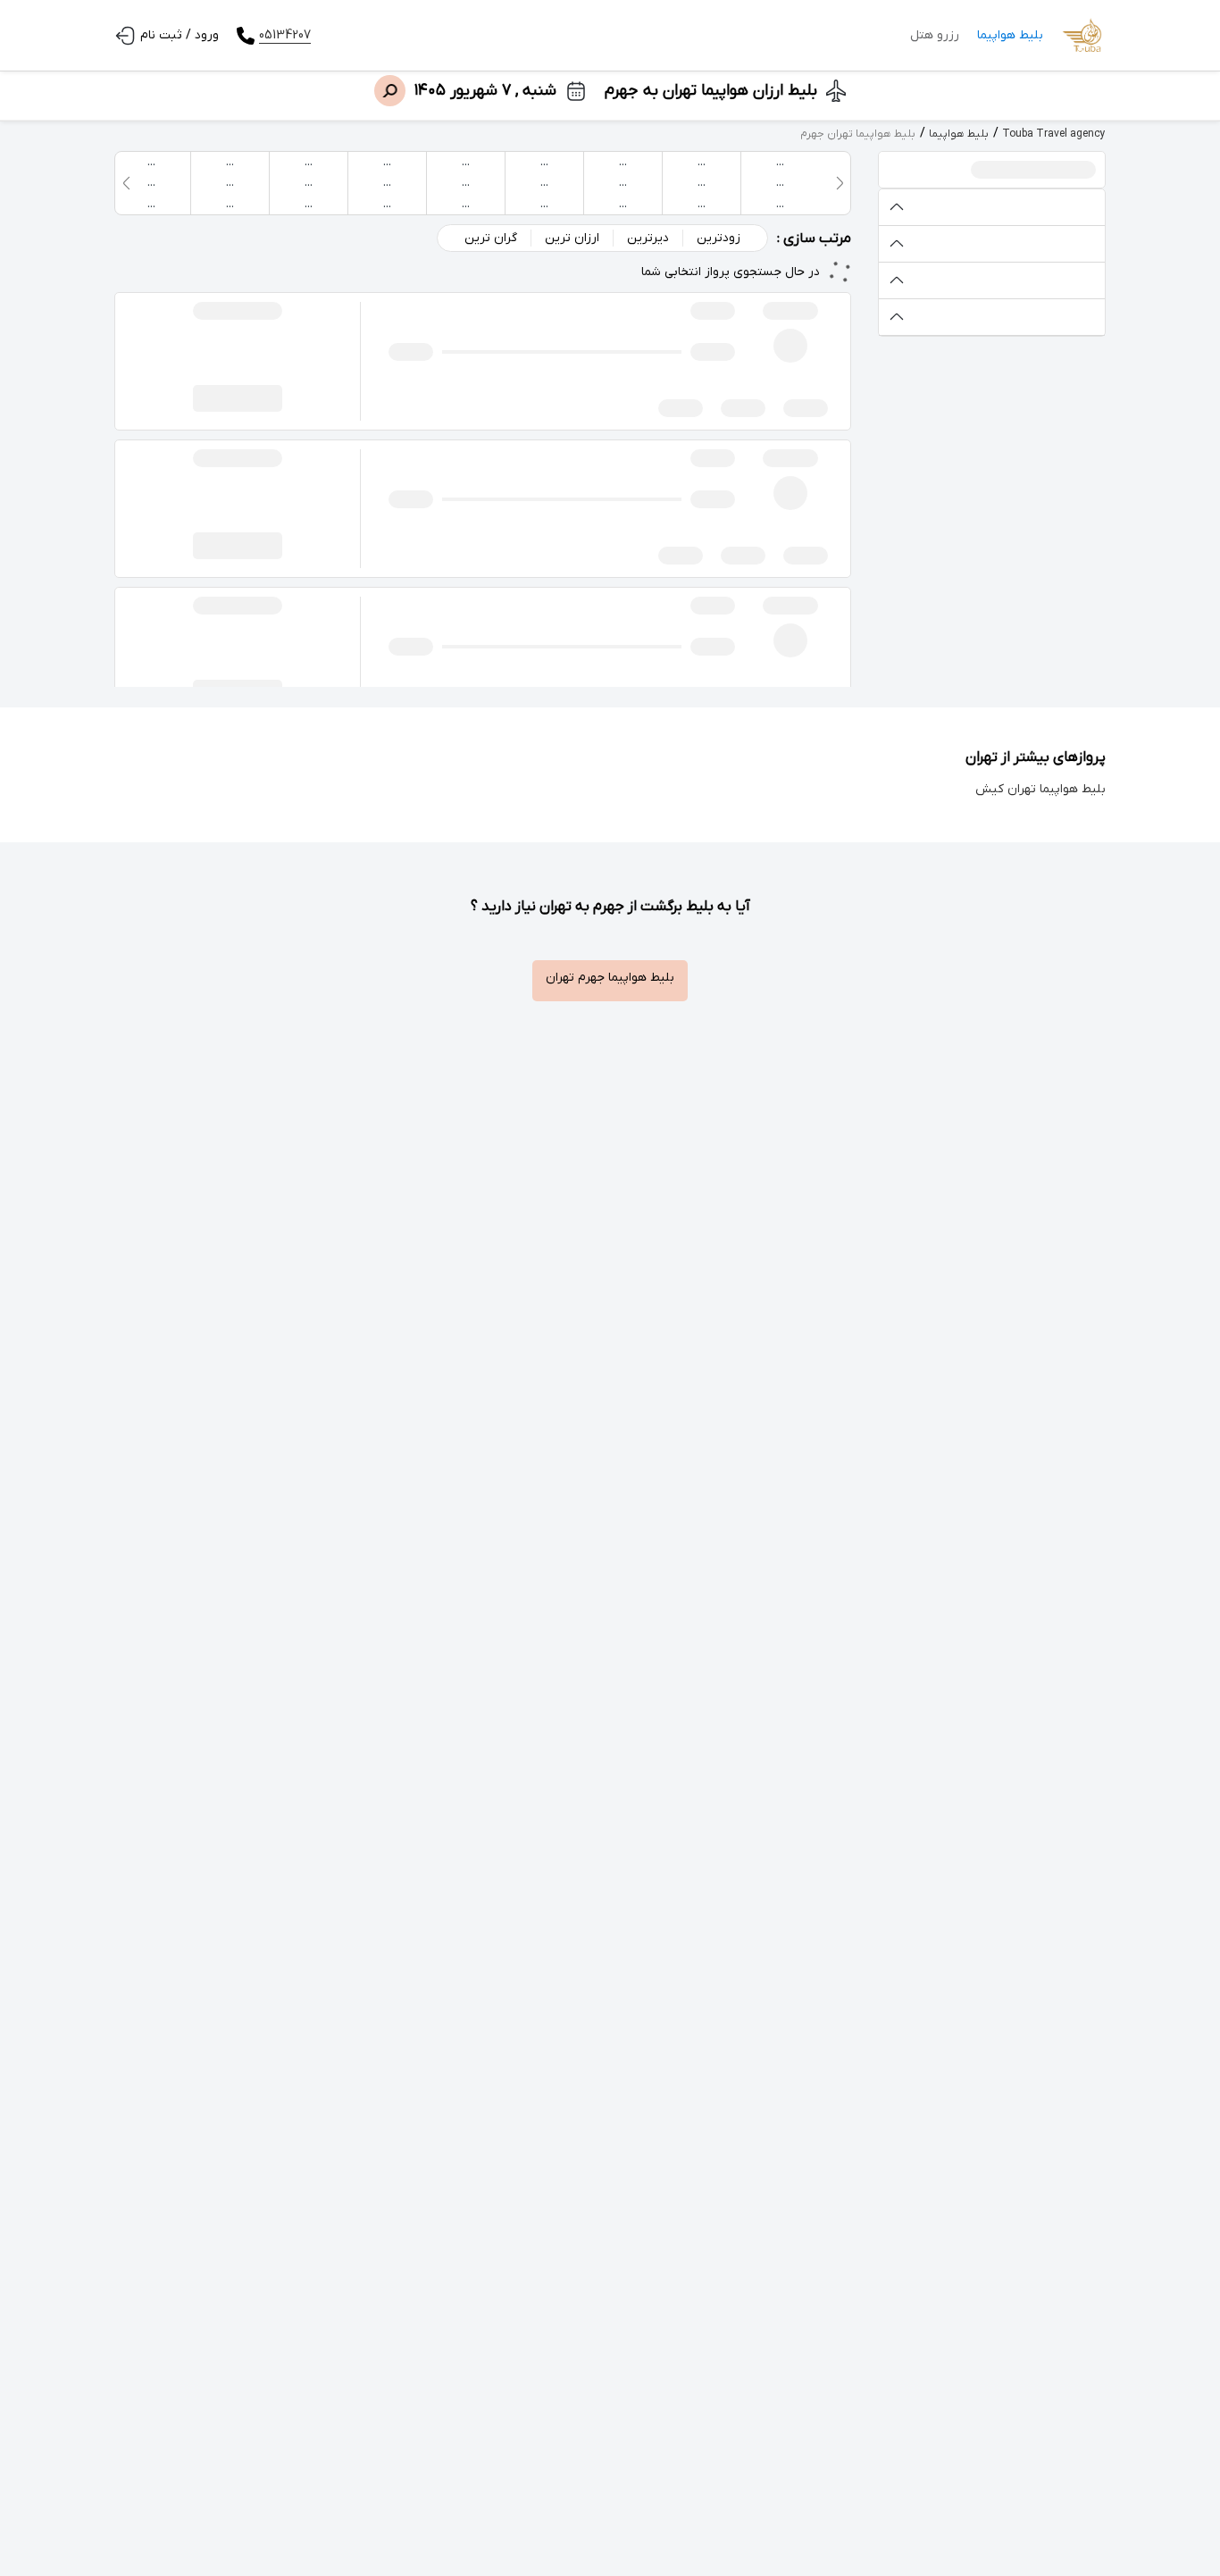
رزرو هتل (935, 35)
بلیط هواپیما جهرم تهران (610, 978)
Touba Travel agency (1054, 134)
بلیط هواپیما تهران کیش (1040, 789)
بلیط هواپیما (1010, 35)
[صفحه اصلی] (1083, 36)
